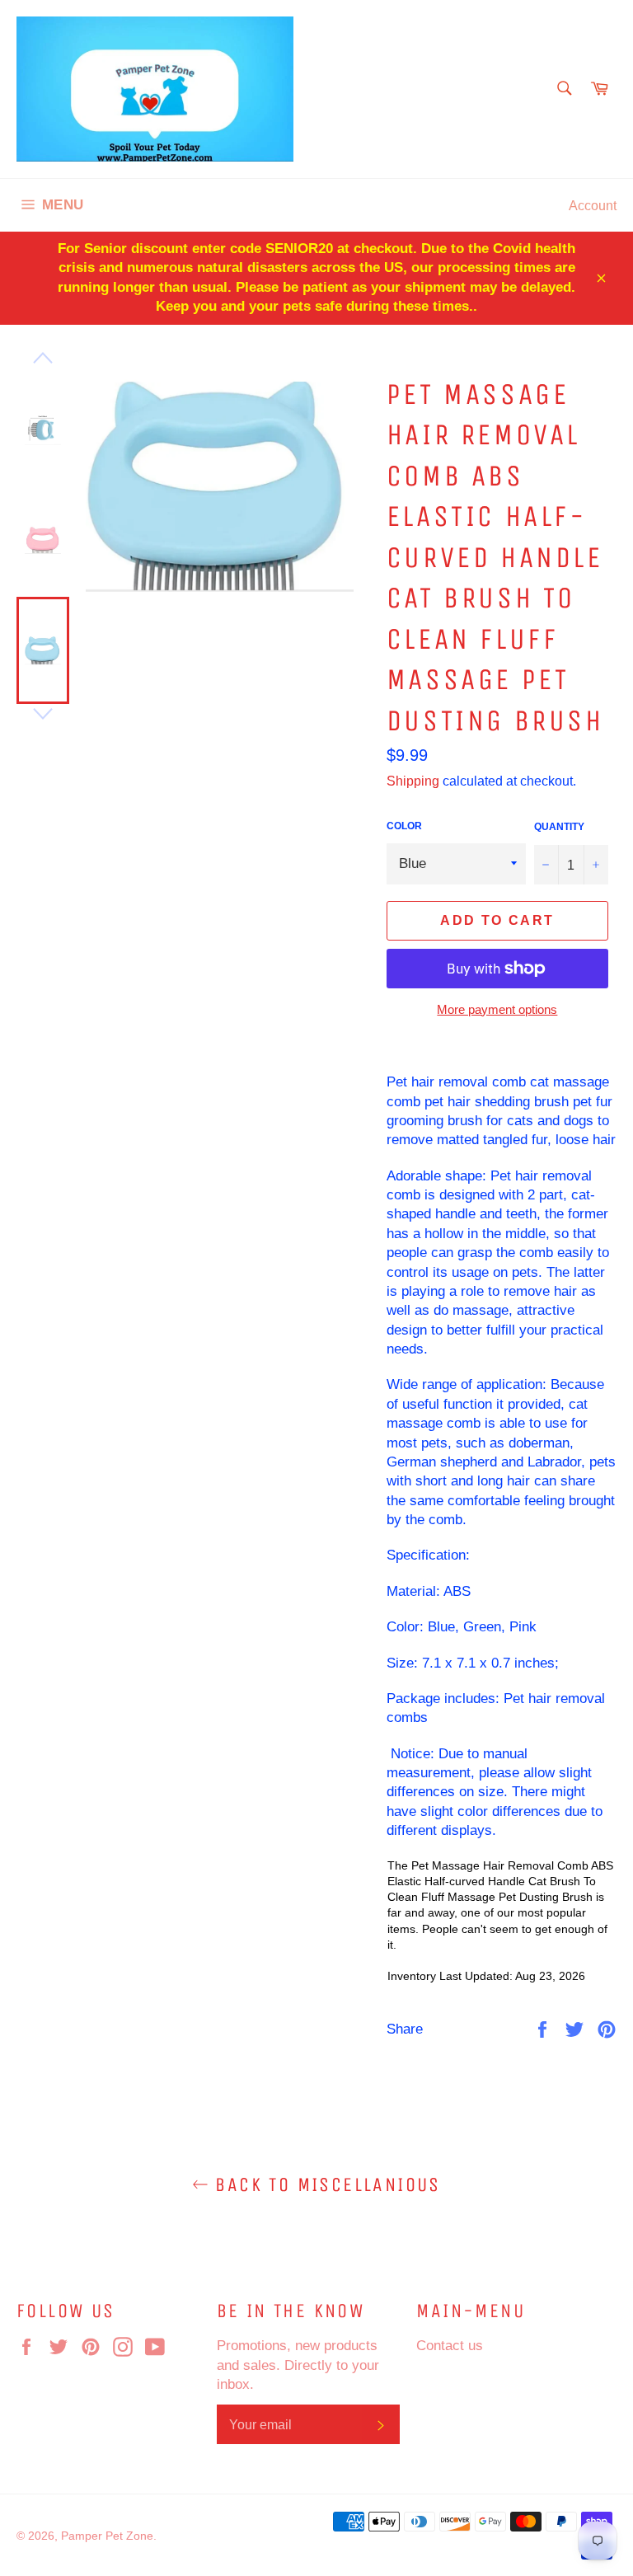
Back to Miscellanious (325, 2184)
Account (593, 205)
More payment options (497, 1009)
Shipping (413, 781)
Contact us (450, 2346)
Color (404, 826)
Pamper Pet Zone (107, 2536)
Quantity (559, 826)
